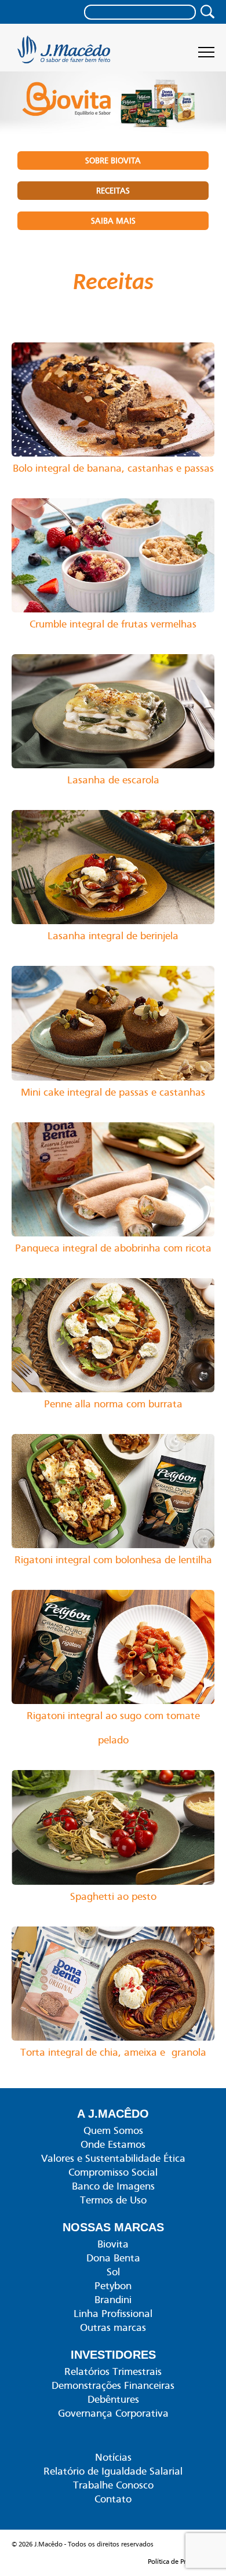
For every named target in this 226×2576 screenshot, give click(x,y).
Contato (113, 2499)
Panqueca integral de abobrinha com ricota (113, 1248)
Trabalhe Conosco (113, 2485)
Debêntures (113, 2399)
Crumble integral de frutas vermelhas (113, 624)
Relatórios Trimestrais (113, 2371)
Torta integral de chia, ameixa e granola (113, 2052)
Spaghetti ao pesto (113, 1896)
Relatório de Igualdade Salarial (113, 2471)
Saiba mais (113, 221)
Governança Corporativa (113, 2413)
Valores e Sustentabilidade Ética (113, 2158)
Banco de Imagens (113, 2186)
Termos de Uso (113, 2200)
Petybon (113, 2286)
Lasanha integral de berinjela (113, 936)
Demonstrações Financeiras (113, 2385)
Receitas (113, 191)
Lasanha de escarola (113, 780)
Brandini (113, 2300)
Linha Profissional (113, 2314)
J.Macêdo (65, 53)
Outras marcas (113, 2327)
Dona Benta (113, 2258)
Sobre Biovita (113, 160)
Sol (113, 2272)
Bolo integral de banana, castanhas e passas (113, 468)
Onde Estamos (113, 2144)
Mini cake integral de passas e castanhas (113, 1092)
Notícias (113, 2457)
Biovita (113, 2244)
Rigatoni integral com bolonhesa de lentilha (113, 1560)
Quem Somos (113, 2130)
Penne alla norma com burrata (113, 1404)
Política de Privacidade (181, 2562)
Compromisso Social (113, 2172)
